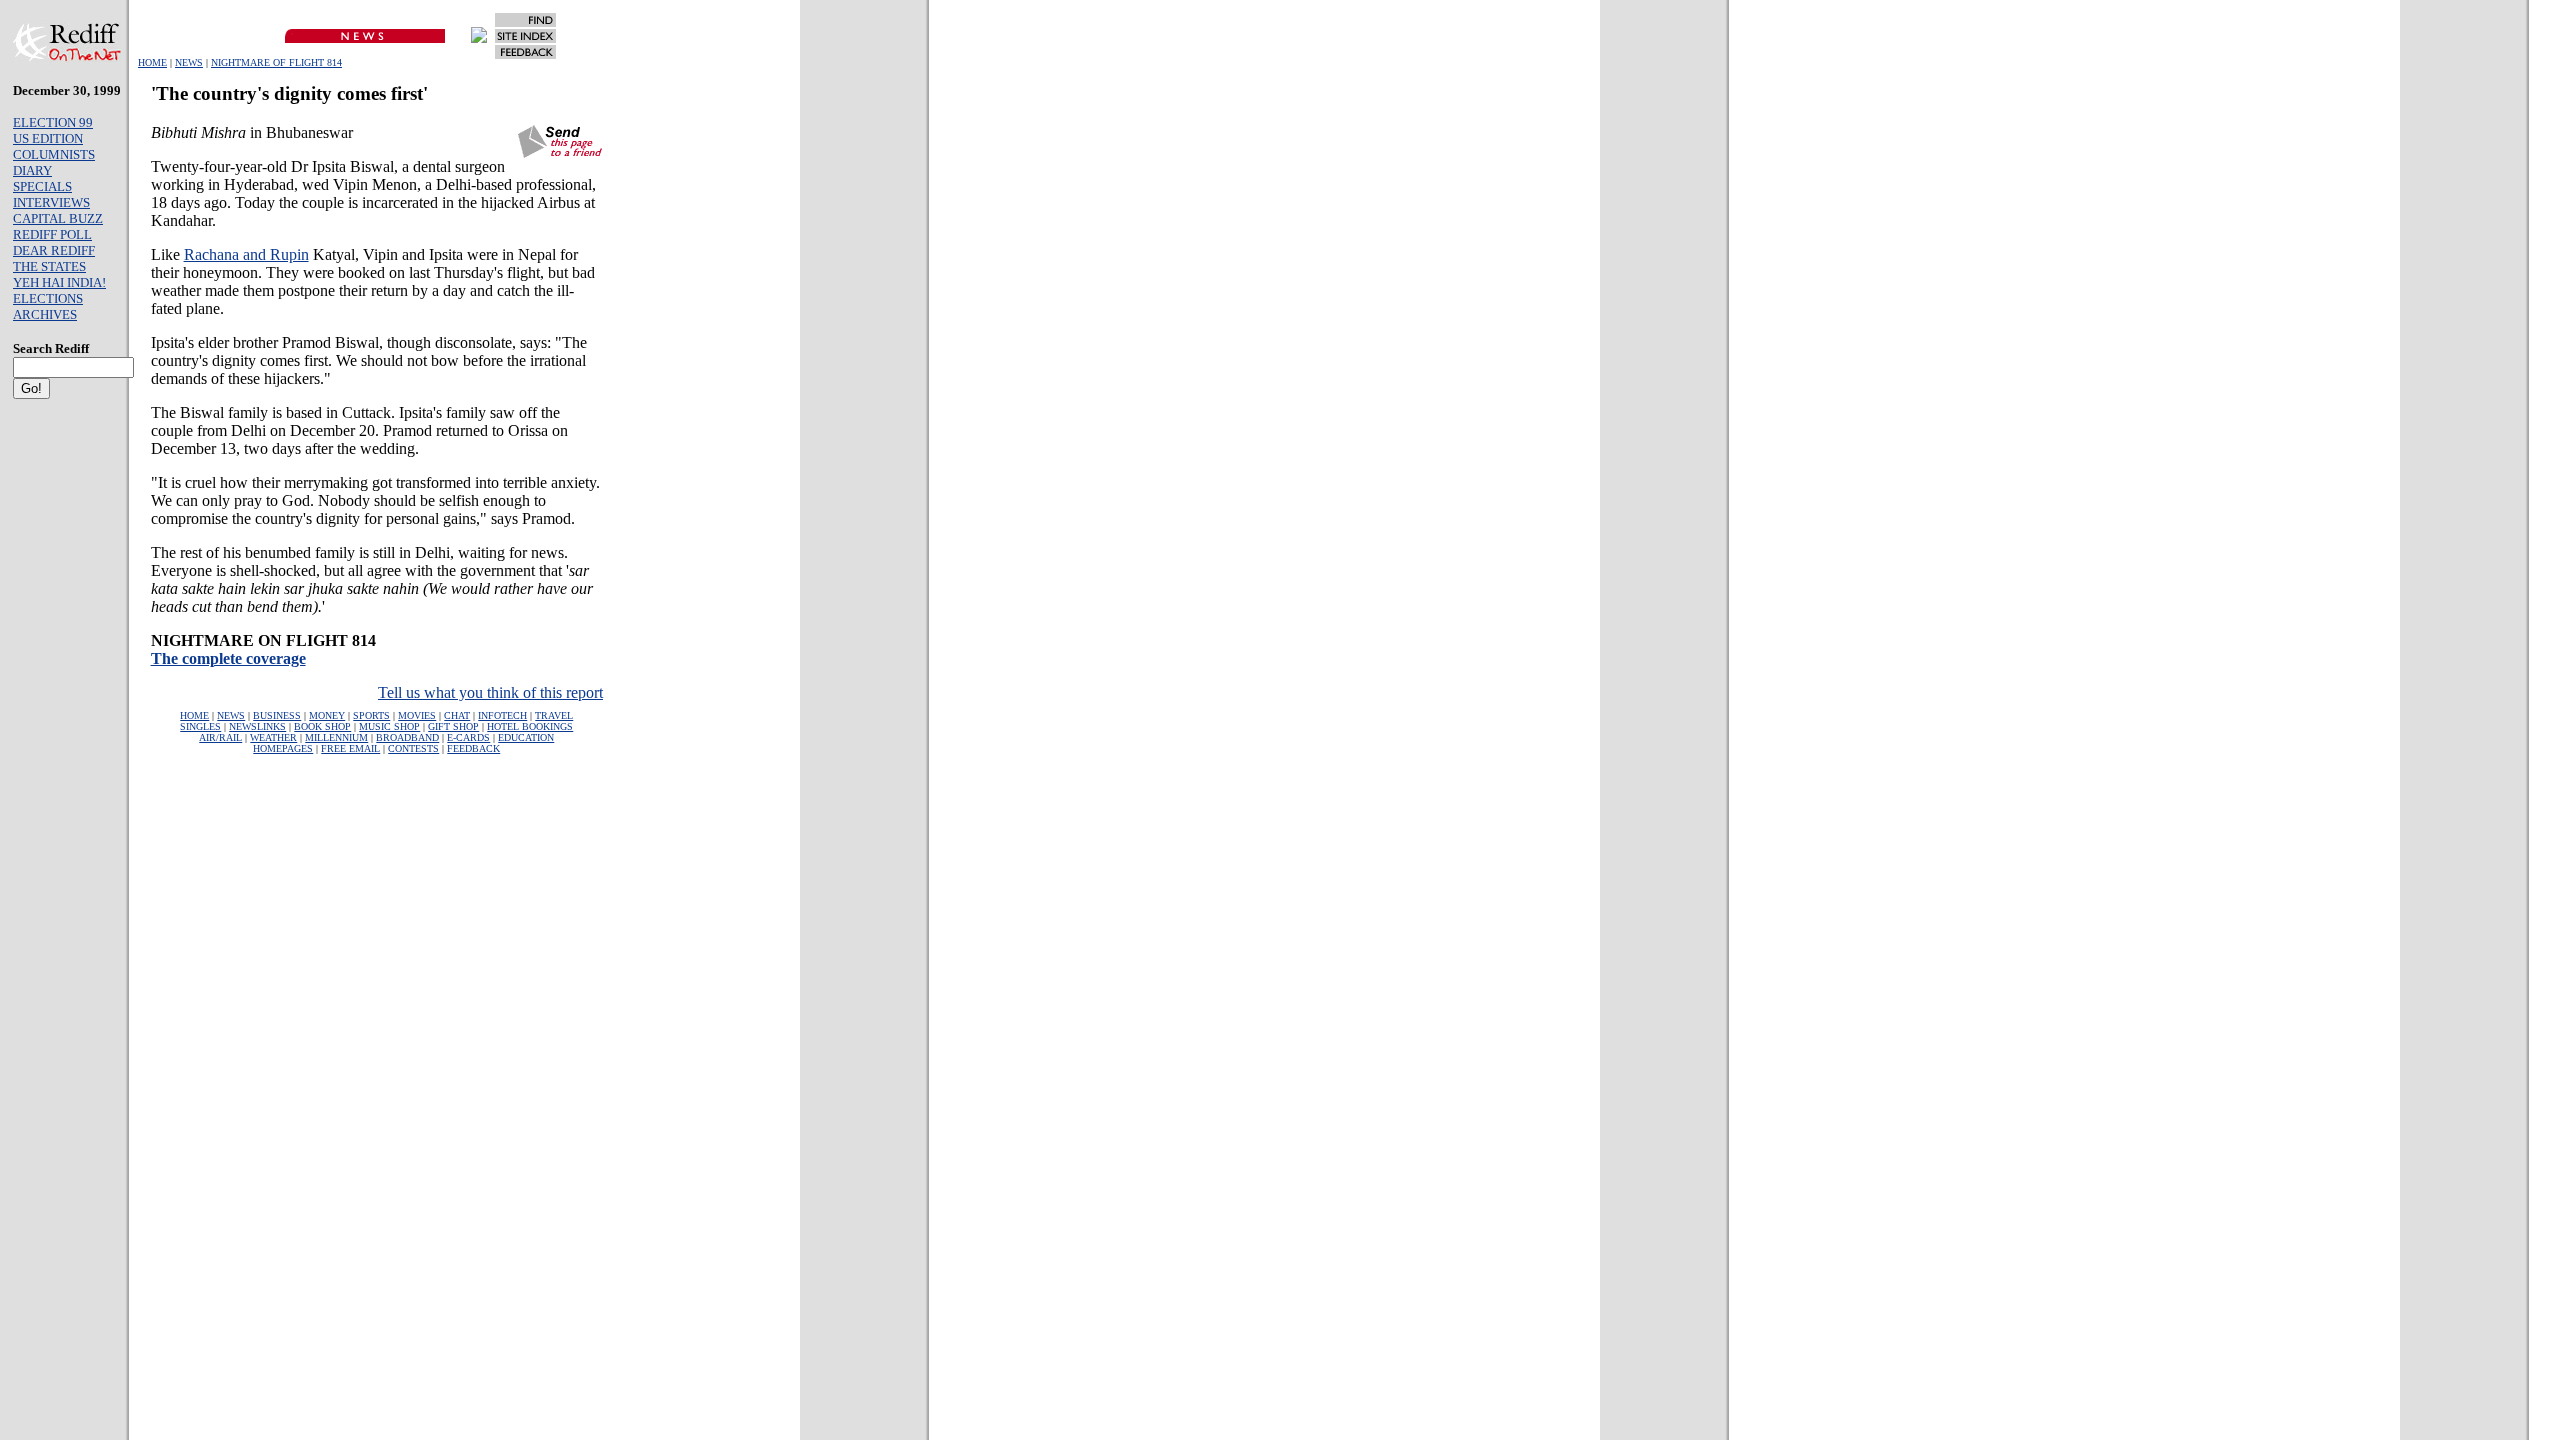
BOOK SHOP (322, 726)
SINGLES (200, 726)
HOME (152, 62)
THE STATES (49, 266)
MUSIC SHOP (389, 726)
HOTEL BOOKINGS (530, 726)
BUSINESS (277, 715)
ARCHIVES (45, 314)
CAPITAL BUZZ (58, 218)
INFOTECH (502, 715)
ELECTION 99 (53, 122)
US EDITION (48, 138)
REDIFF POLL (52, 234)
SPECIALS (42, 186)
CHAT (457, 715)
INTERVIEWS (51, 202)
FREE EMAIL (350, 748)
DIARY (32, 170)
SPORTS (371, 715)
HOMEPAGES (283, 748)
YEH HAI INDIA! (59, 282)
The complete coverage (228, 658)
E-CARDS (468, 737)
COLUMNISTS (54, 154)
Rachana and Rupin (246, 254)
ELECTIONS (48, 298)
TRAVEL (554, 715)
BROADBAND (407, 737)
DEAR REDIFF (54, 250)
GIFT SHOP (453, 726)
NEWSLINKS (257, 726)
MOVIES (417, 715)
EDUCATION (526, 737)
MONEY (327, 715)
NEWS (189, 62)
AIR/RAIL (220, 737)
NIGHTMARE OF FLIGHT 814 (276, 62)
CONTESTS (413, 748)
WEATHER (273, 737)
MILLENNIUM (336, 737)
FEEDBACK (473, 748)
